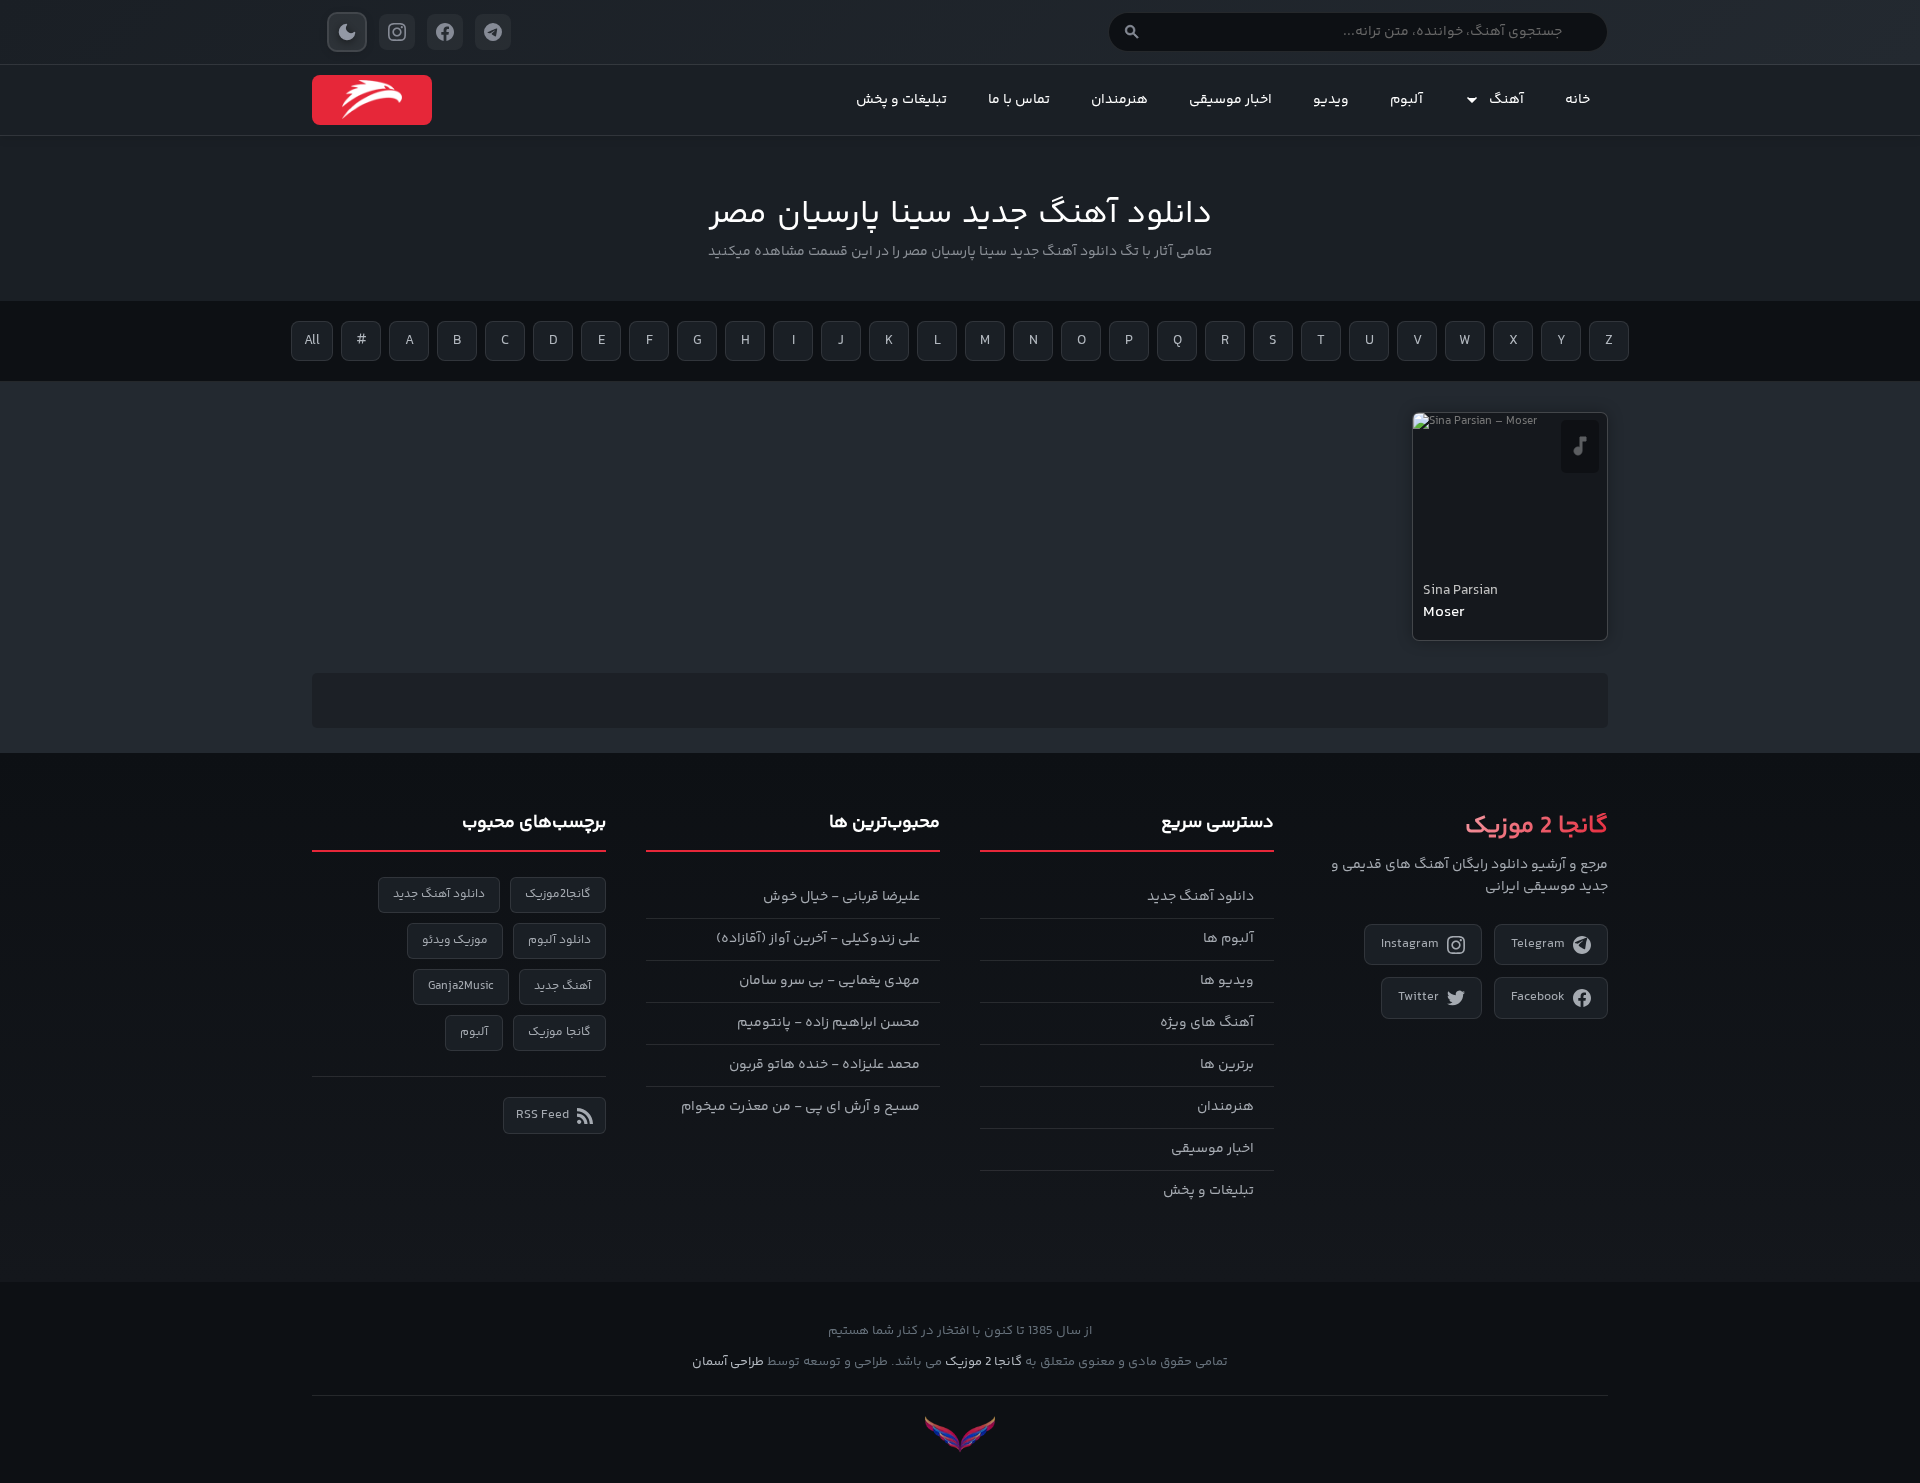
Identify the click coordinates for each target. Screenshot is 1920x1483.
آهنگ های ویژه (1207, 1023)
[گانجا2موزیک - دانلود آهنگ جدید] (372, 100)
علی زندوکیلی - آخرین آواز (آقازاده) (818, 939)
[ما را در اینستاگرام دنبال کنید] (397, 32)
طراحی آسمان (728, 1362)
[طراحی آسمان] (960, 1434)
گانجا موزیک (559, 1032)
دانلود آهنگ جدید (1200, 897)
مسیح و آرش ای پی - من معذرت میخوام (800, 1107)
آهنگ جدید (562, 986)
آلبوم (1406, 100)
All (312, 341)
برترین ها (1227, 1065)
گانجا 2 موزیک (983, 1362)
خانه (1577, 100)
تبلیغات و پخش (901, 100)
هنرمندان (1119, 100)
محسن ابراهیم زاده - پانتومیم (828, 1023)
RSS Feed (542, 1115)
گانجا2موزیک (558, 894)
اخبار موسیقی (1230, 100)
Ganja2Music (461, 986)
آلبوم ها (1228, 939)
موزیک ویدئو (455, 940)
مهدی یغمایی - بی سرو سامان (829, 981)
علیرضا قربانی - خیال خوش (841, 897)
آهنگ (1506, 100)
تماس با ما (1019, 100)
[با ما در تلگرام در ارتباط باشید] (493, 32)
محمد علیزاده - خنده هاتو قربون (824, 1065)
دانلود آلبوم (559, 940)
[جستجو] (1132, 32)
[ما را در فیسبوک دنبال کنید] (445, 32)
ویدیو (1331, 100)
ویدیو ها (1227, 981)
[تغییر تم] (347, 32)
